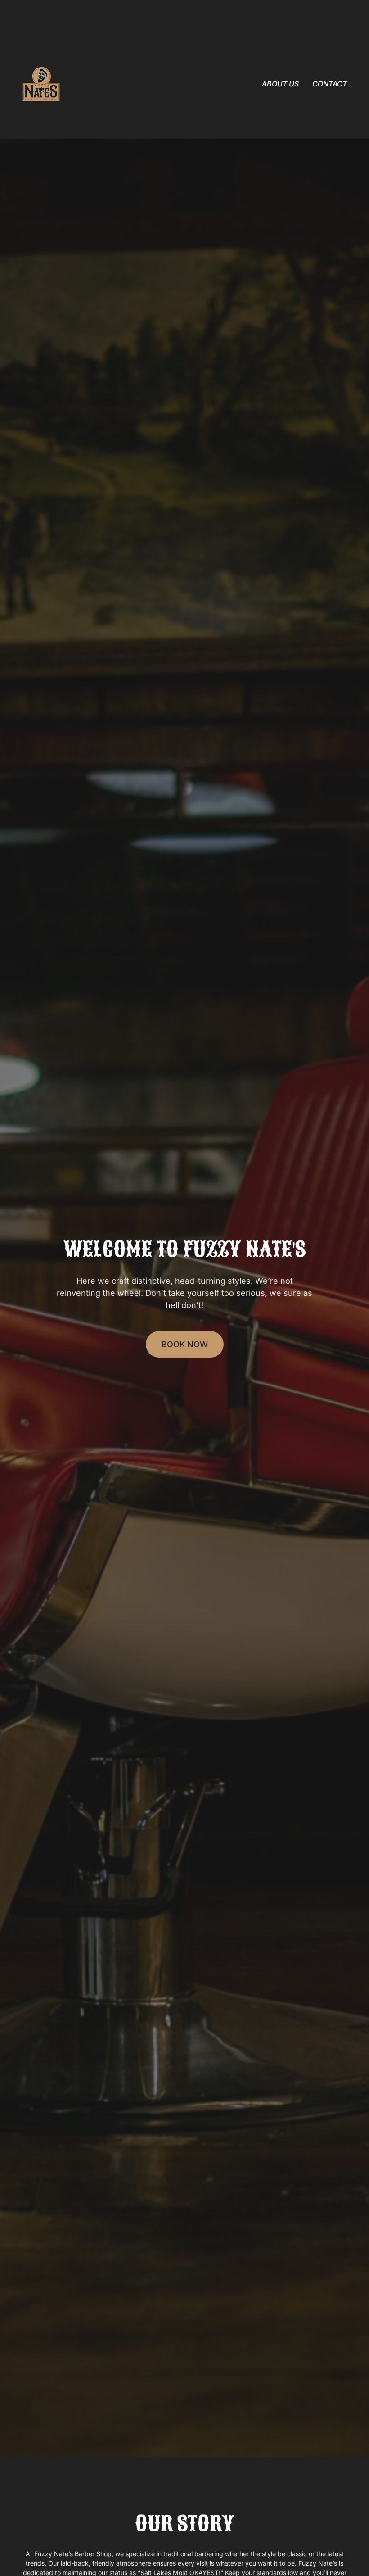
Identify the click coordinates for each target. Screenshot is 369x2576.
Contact (330, 84)
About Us (280, 84)
